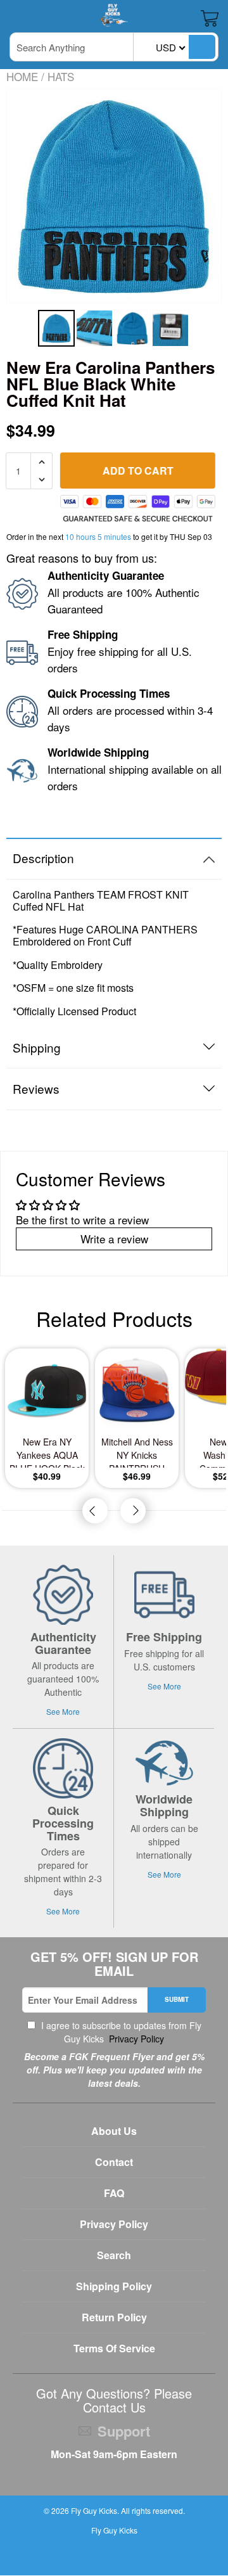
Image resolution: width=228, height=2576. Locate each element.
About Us (114, 2131)
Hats (61, 76)
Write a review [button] (114, 1239)
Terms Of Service (114, 2348)
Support (124, 2431)
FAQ (114, 2193)
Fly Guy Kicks (94, 2510)
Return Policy (114, 2317)
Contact (114, 2162)
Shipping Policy (114, 2286)
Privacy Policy (135, 2039)
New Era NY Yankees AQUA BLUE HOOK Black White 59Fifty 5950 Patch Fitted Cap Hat (47, 1451)
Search (114, 2255)
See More (63, 1711)
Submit (177, 1999)
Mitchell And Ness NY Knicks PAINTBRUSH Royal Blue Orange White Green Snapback (137, 1451)
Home (22, 76)
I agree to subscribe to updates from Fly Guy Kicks (120, 2032)
